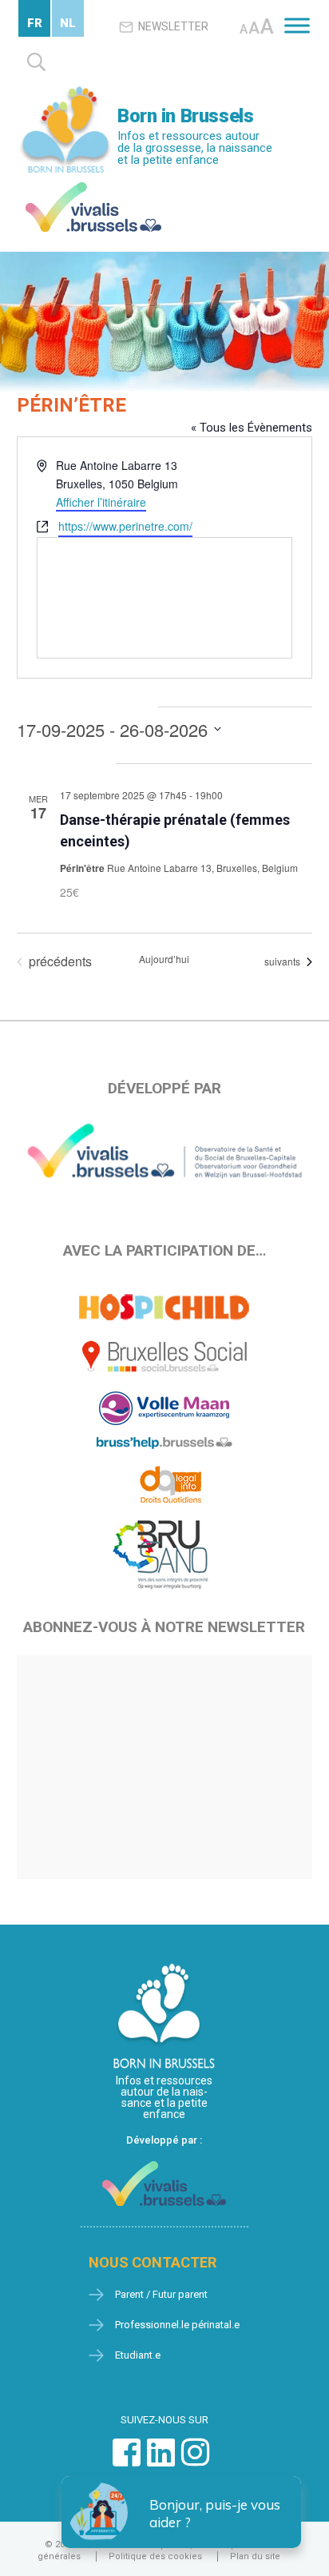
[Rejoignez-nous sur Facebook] (127, 2461)
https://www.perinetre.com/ (125, 526)
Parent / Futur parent (161, 2294)
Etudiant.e (138, 2355)
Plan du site (255, 2556)
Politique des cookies (155, 2556)
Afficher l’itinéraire (101, 502)
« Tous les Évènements (252, 428)
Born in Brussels (185, 116)
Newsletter (173, 26)
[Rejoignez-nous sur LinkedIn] (161, 2461)
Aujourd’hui (164, 959)
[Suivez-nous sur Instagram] (195, 2461)
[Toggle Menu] (297, 25)
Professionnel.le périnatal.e (177, 2325)
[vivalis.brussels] (93, 186)
